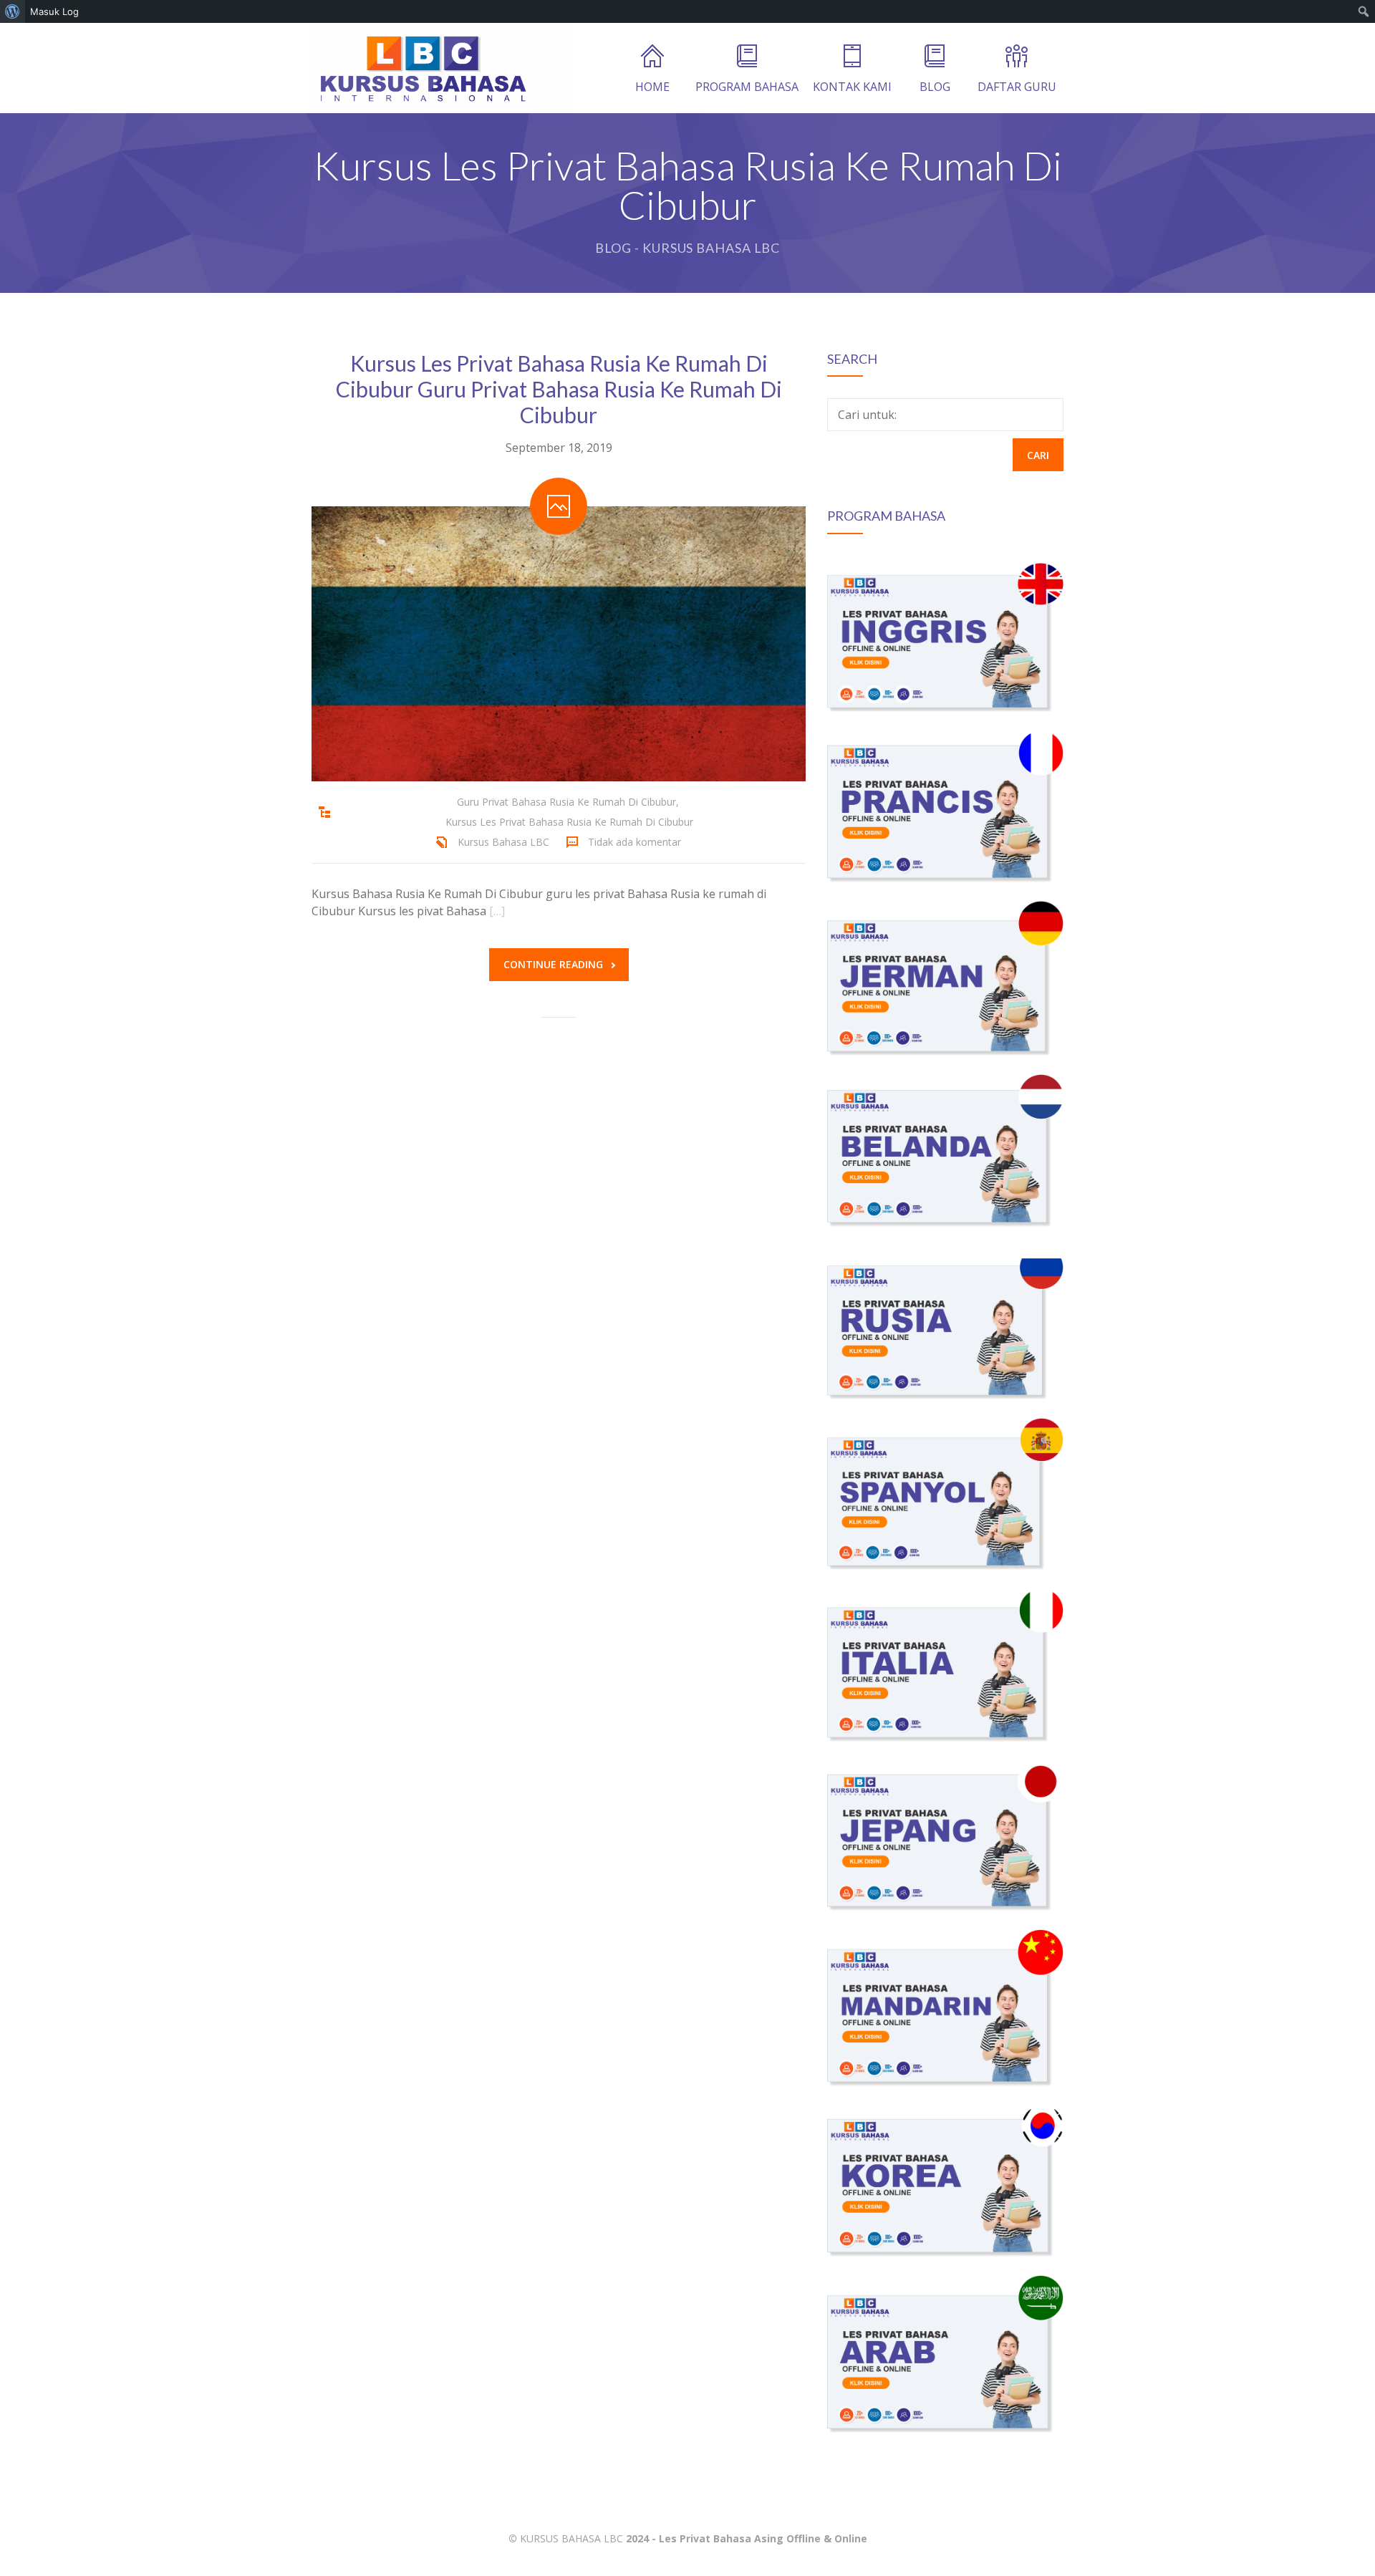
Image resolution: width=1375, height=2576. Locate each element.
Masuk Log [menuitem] (54, 11)
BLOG (935, 87)
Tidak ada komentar (635, 842)
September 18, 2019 (559, 448)
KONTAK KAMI (852, 87)
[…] (497, 911)
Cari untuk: (867, 415)
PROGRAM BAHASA (747, 87)
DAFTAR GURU (1017, 87)
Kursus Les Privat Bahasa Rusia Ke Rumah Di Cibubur (569, 822)
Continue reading (553, 964)
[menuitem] (13, 11)
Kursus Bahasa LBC (503, 842)
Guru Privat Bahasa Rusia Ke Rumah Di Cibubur (566, 802)
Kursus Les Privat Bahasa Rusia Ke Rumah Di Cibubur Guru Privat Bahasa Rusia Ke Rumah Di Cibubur (559, 389)
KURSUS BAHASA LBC (571, 2538)
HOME (652, 87)
